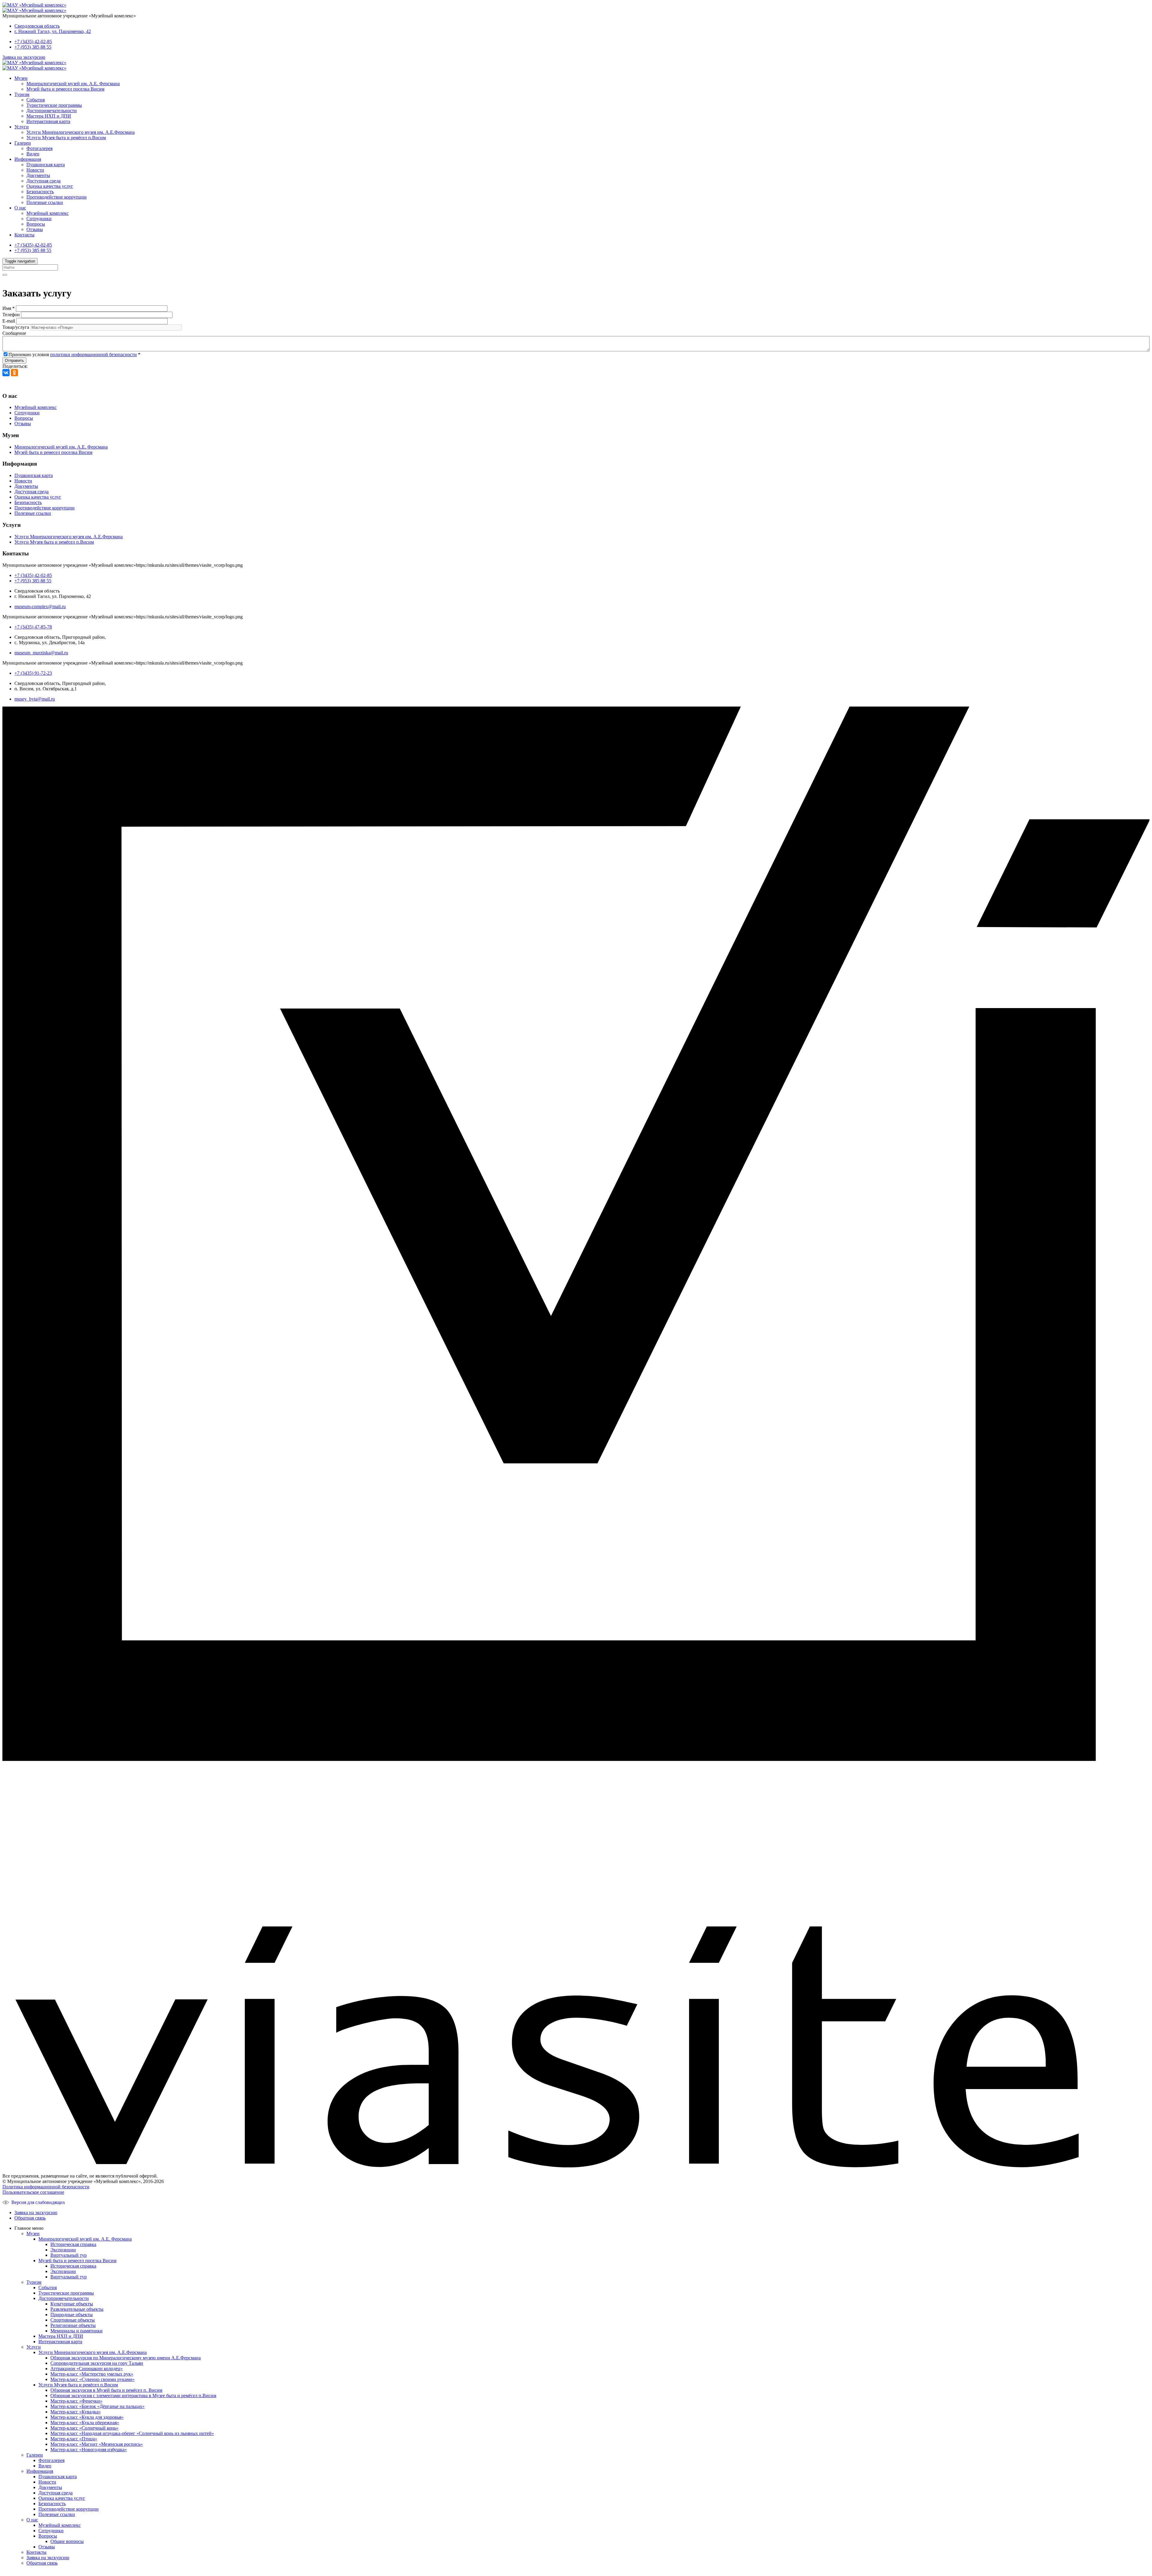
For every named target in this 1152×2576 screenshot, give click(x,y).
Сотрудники (39, 219)
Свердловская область (37, 26)
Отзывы (35, 229)
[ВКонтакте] (6, 373)
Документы (38, 175)
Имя (9, 308)
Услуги (22, 127)
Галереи (23, 143)
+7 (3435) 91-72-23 (33, 673)
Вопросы (36, 224)
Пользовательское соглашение (33, 2192)
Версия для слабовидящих (38, 2202)
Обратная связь (30, 2218)
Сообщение (14, 333)
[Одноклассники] (14, 373)
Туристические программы (54, 105)
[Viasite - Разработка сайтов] (576, 2166)
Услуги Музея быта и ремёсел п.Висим (66, 138)
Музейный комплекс (48, 213)
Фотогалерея (39, 148)
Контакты (24, 235)
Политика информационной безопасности (46, 2187)
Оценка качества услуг (50, 186)
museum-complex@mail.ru (40, 606)
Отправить (14, 360)
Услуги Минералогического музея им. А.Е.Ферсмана (81, 132)
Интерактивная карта (48, 121)
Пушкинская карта (46, 165)
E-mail (9, 321)
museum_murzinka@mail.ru (41, 653)
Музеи (21, 78)
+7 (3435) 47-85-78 (33, 627)
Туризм (22, 94)
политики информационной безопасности (93, 354)
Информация (28, 159)
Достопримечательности (52, 111)
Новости (35, 170)
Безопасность (40, 192)
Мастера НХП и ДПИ (49, 116)
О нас (20, 208)
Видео (33, 154)
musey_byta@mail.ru (35, 699)
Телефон (11, 315)
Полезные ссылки (45, 202)
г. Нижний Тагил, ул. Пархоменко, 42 (53, 31)
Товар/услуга (16, 327)
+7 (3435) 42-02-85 (33, 42)
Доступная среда (43, 181)
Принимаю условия (74, 354)
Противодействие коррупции (57, 197)
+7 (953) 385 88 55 (33, 47)
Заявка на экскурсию (24, 57)
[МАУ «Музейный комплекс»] (34, 5)
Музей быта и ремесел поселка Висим (65, 89)
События (36, 100)
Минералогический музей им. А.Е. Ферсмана (73, 84)
